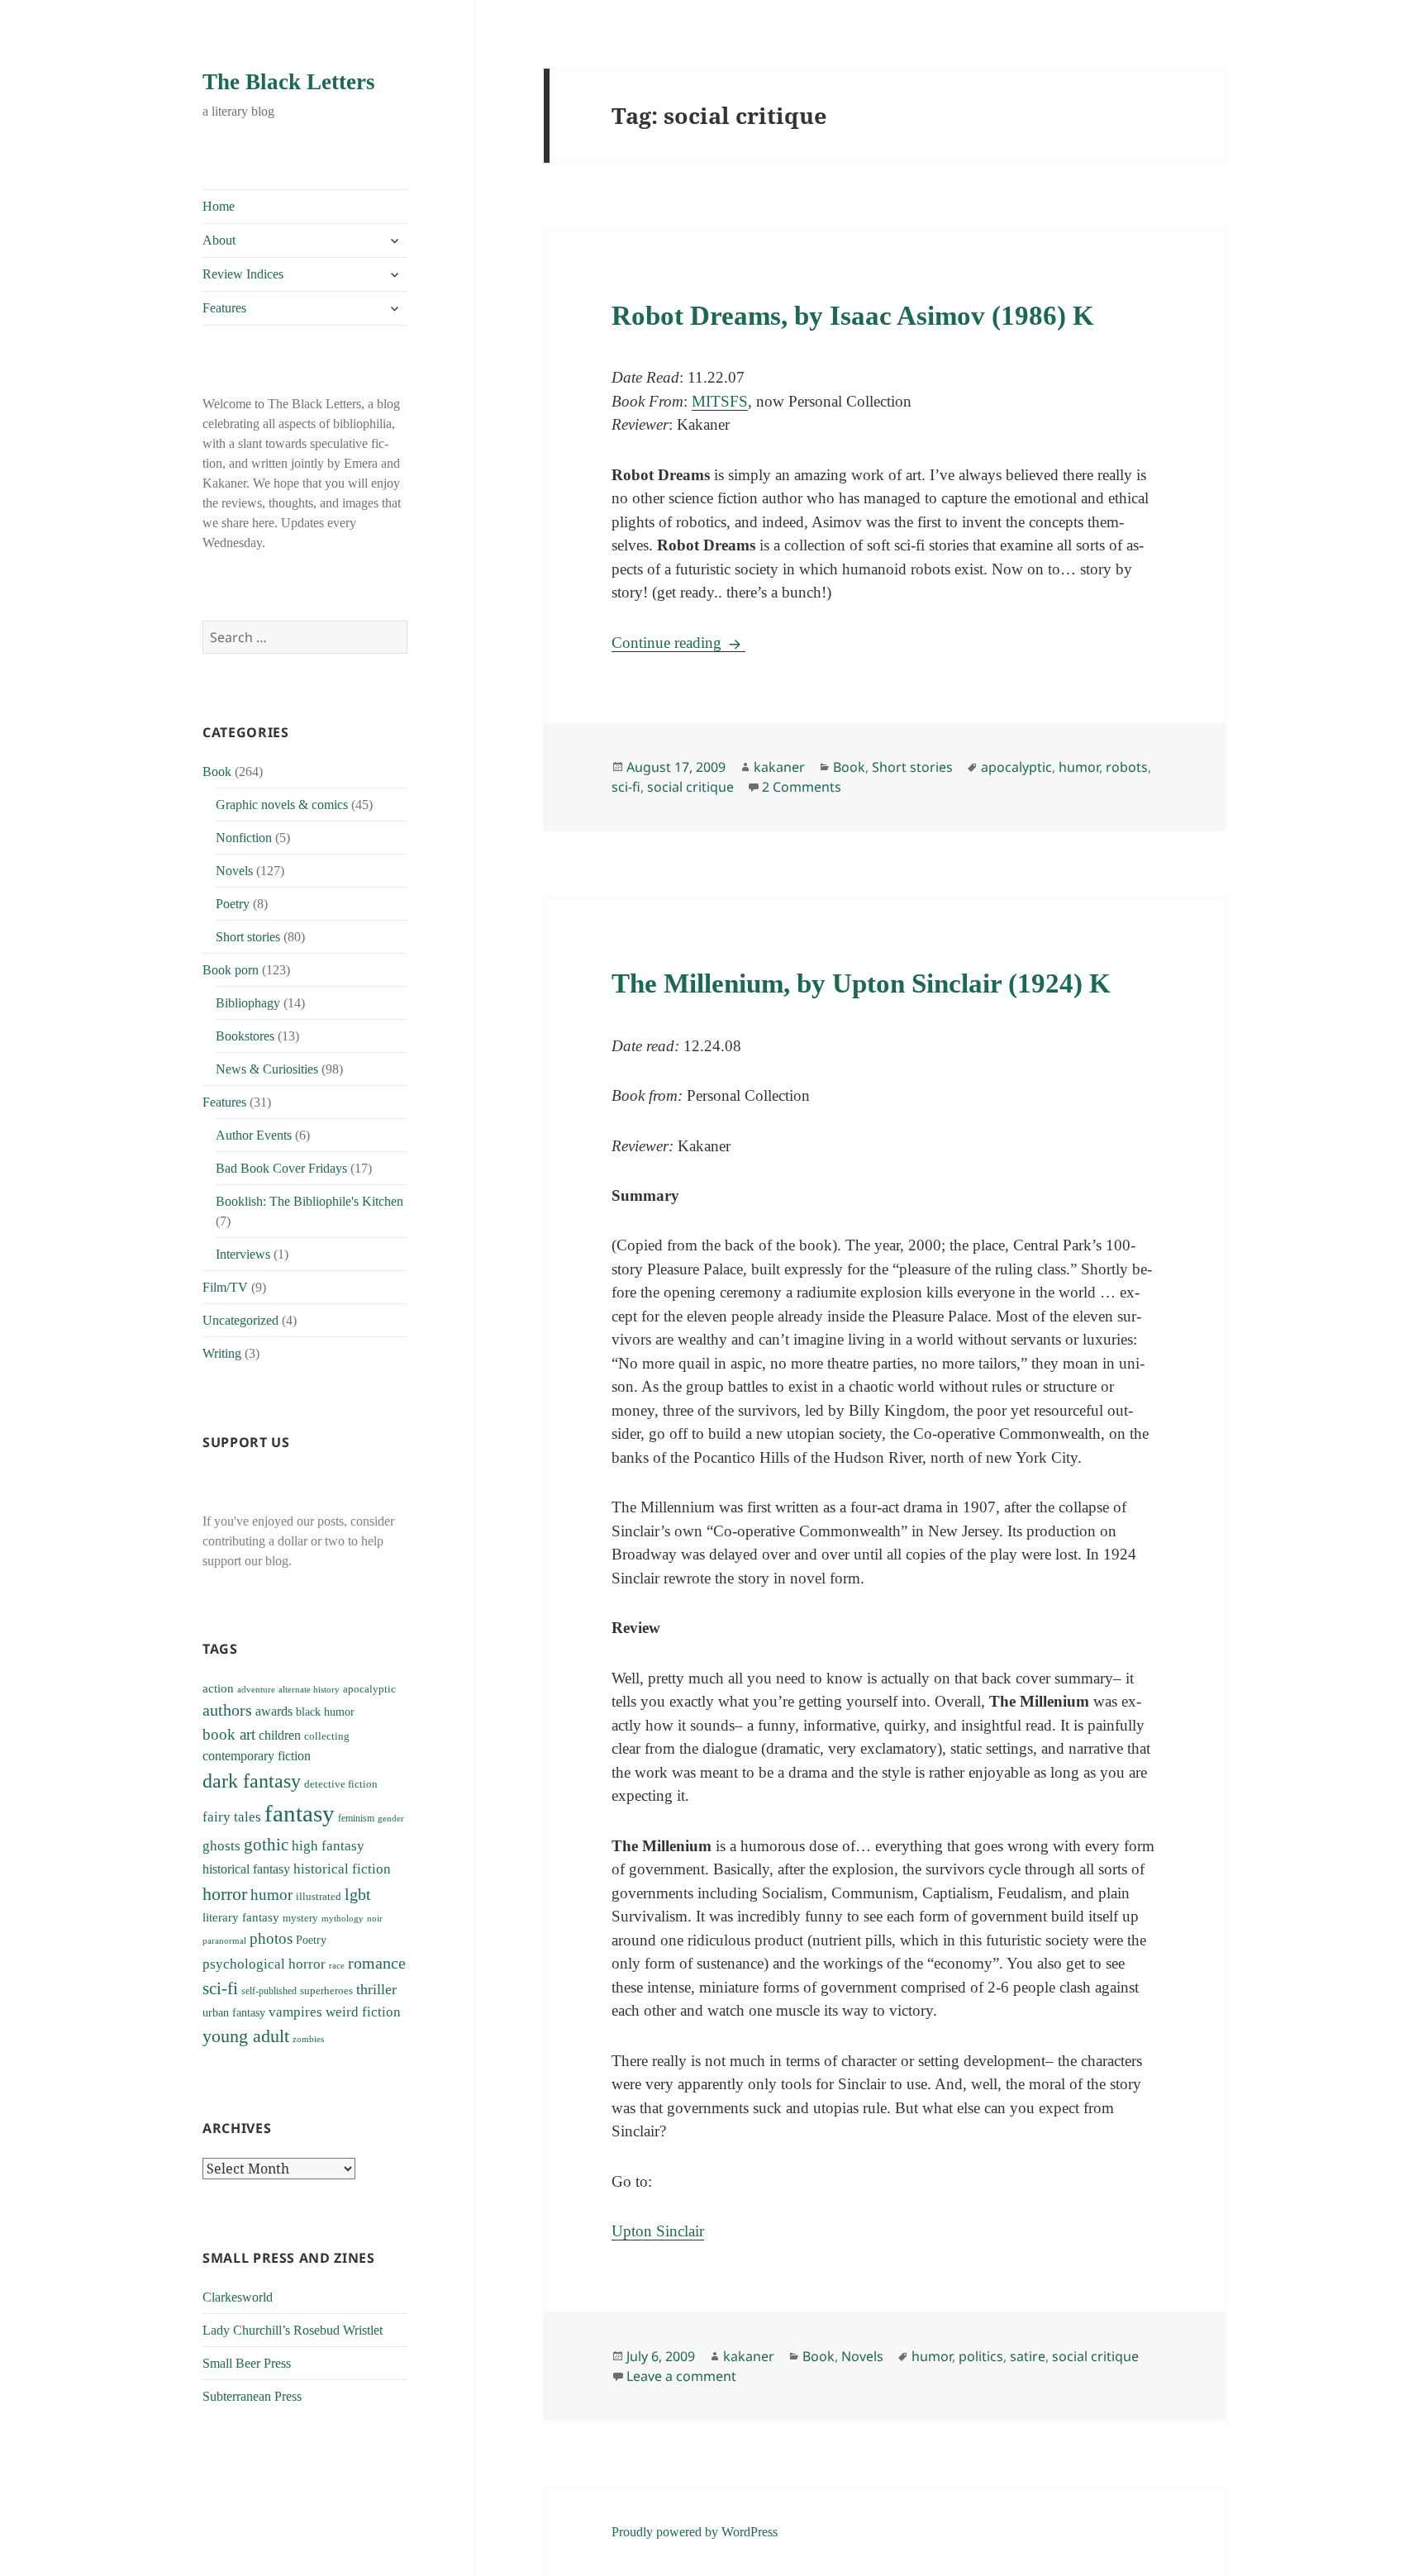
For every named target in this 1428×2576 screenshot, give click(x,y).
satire (1028, 2356)
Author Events (254, 1135)
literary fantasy (241, 1917)
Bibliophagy (248, 1003)
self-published (269, 1991)
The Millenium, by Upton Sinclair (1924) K (861, 983)
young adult (246, 2036)
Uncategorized (240, 1320)
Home (219, 206)
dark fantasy (252, 1781)
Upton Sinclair (658, 2231)
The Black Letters (289, 82)
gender (391, 1818)
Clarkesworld (238, 2297)
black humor (325, 1712)
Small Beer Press (247, 2363)
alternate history (309, 1690)
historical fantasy (246, 1869)
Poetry (233, 904)
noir (375, 1918)
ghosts (221, 1846)
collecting (327, 1736)
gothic (266, 1845)
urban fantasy (234, 2013)
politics (981, 2356)
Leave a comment (681, 2376)
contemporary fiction (257, 1756)
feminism (356, 1818)
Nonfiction (244, 838)
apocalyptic (369, 1689)
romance (377, 1963)
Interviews (243, 1254)
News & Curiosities (267, 1069)
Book (217, 771)
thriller (376, 1989)
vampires (295, 2012)
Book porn (231, 970)
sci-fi (220, 1988)
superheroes (326, 1990)
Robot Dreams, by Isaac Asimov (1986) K (853, 316)
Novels (234, 871)
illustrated (319, 1896)
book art (229, 1734)
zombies (308, 2039)
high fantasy (328, 1846)
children (280, 1735)
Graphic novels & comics (282, 805)
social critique (690, 787)
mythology (343, 1919)
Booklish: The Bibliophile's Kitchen (309, 1201)
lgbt (358, 1894)
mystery (300, 1918)
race (337, 1966)
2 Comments (802, 787)
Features (224, 308)
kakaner (779, 767)
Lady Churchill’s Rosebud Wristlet (293, 2330)
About (219, 240)
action (218, 1688)
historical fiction (342, 1869)
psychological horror (264, 1964)
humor (271, 1895)
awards (274, 1712)
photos (271, 1938)
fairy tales (232, 1817)
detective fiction (341, 1784)
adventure (256, 1689)
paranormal (224, 1941)
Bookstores (245, 1036)
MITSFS (720, 401)
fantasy (300, 1813)
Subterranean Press (252, 2396)
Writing (222, 1353)
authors (227, 1710)
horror (225, 1894)
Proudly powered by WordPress (695, 2532)
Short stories (248, 937)
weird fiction (363, 2012)
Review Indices (243, 274)
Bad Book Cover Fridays (281, 1168)
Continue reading (678, 643)
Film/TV (225, 1287)
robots (1127, 767)
